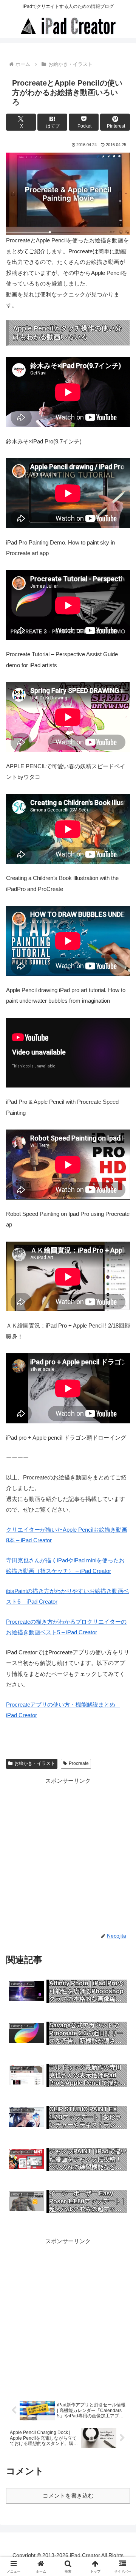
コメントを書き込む (68, 2496)
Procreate (79, 1763)
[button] (121, 1538)
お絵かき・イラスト (35, 1763)
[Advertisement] (68, 1854)
